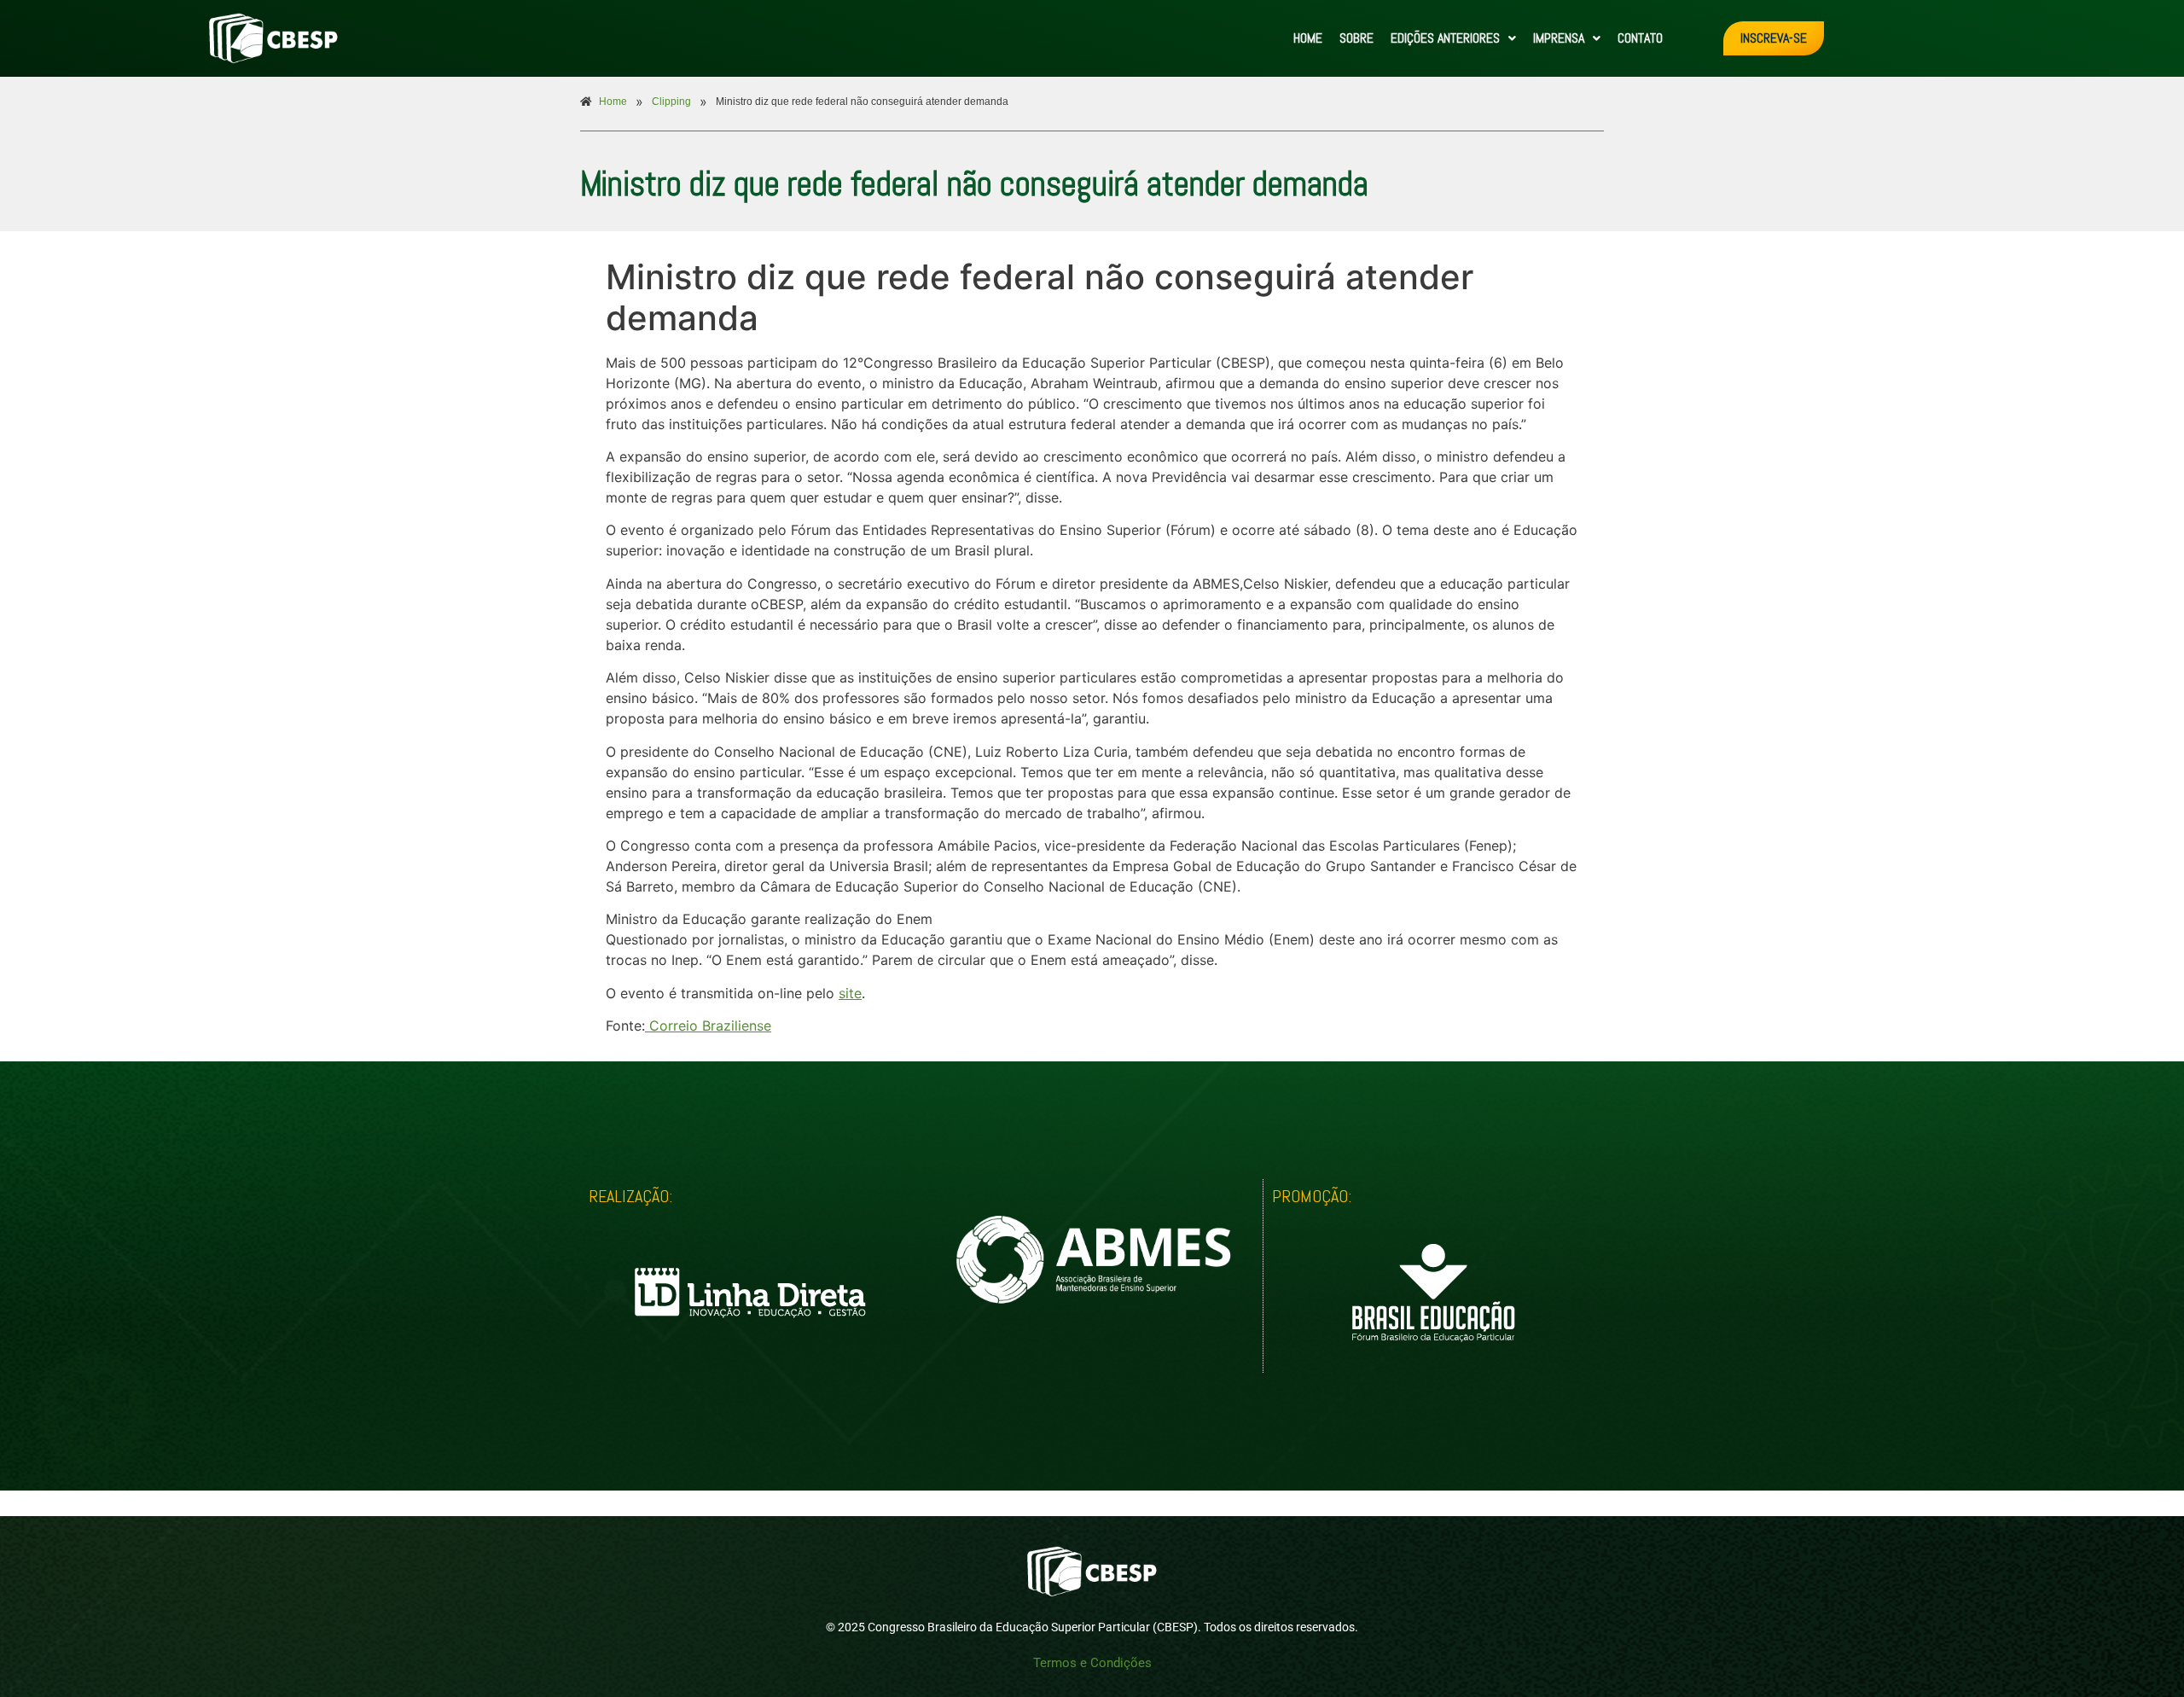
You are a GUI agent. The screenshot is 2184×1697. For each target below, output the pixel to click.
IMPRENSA (1559, 38)
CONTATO (1640, 38)
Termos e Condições (1092, 1663)
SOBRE (1356, 38)
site (850, 993)
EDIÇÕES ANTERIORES (1445, 38)
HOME (1308, 38)
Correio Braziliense (708, 1026)
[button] (1453, 38)
